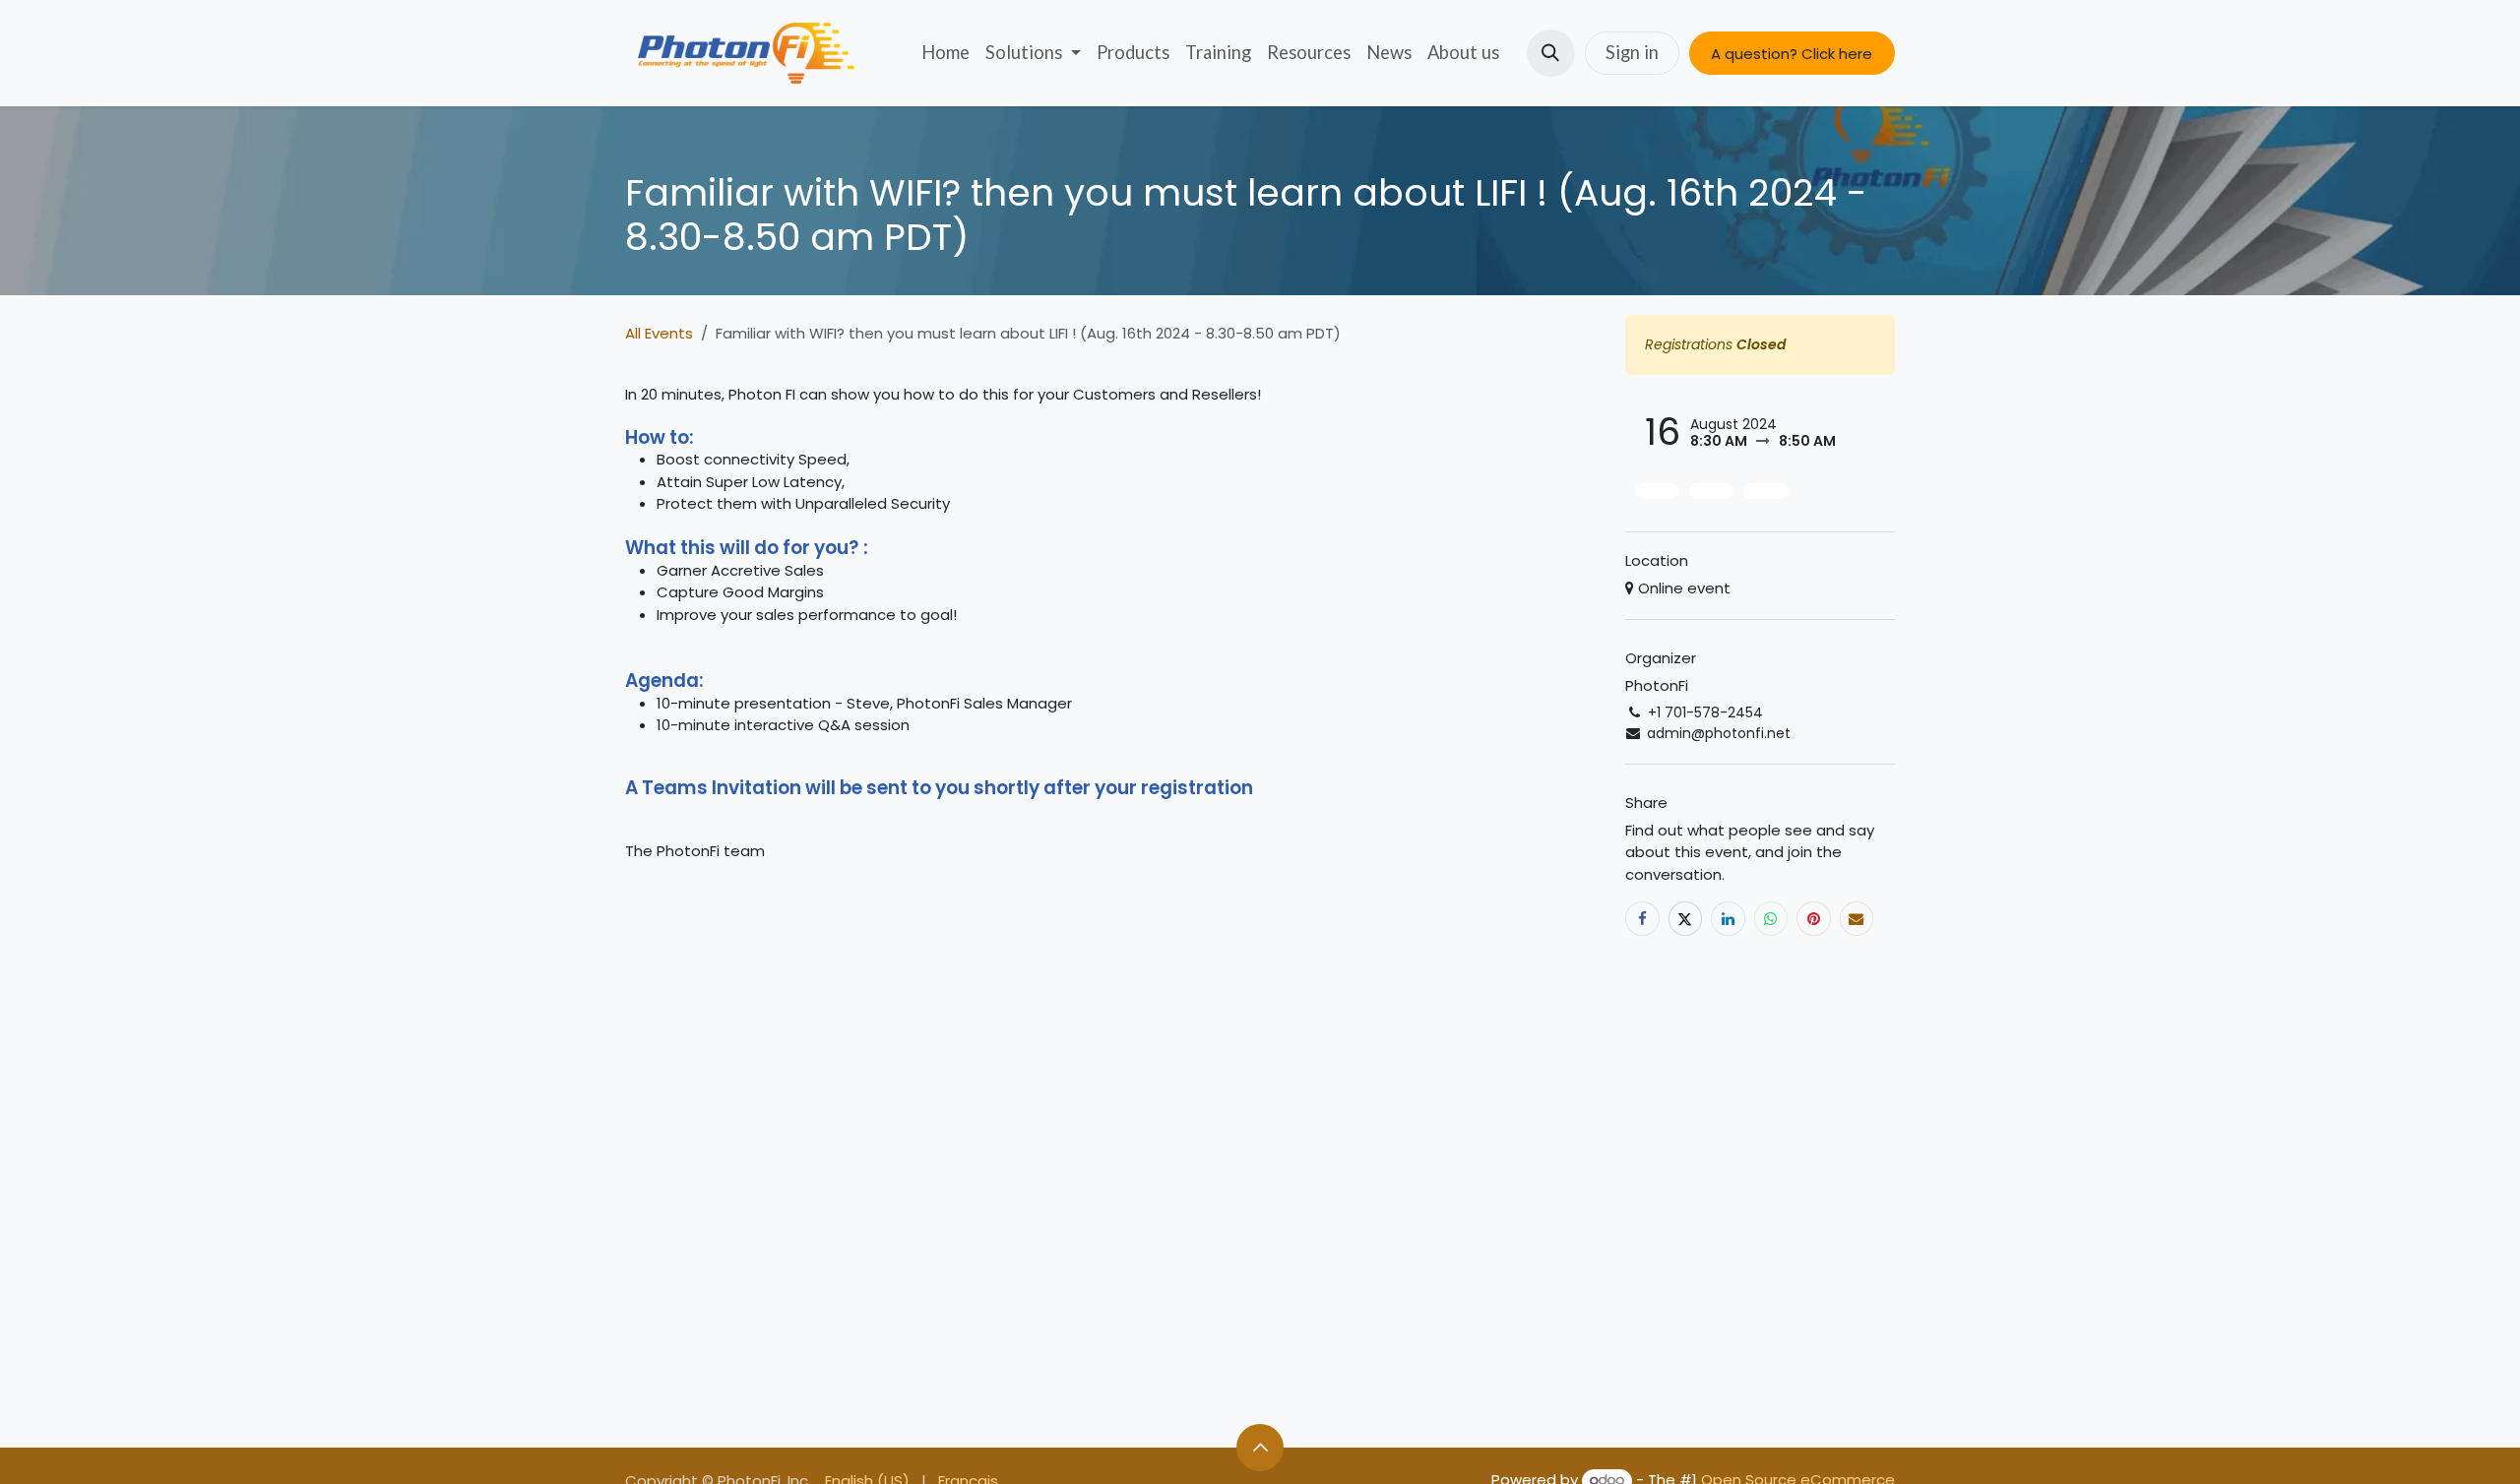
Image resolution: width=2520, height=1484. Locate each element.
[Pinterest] (1814, 919)
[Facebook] (1642, 919)
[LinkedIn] (1728, 919)
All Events (659, 333)
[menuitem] (945, 53)
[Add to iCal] (1657, 491)
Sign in (1632, 52)
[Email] (1857, 919)
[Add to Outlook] (1711, 491)
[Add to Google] (1765, 491)
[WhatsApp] (1771, 919)
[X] (1686, 919)
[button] (1551, 54)
